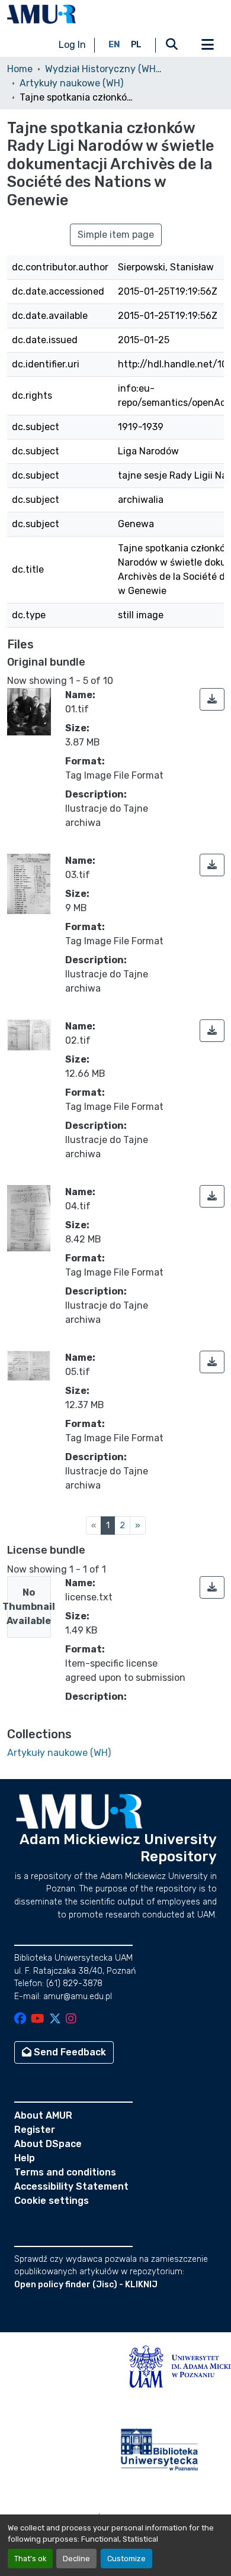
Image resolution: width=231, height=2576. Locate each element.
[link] (212, 699)
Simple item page (116, 235)
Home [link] (20, 69)
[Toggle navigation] (207, 45)
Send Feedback (69, 2052)
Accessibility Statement (71, 2186)
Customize (126, 2559)
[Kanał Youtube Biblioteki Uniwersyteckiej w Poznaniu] (38, 2020)
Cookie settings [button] (52, 2201)
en (114, 45)
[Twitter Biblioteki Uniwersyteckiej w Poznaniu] (55, 2020)
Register (35, 2130)
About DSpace (48, 2144)
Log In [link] (72, 45)
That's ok (30, 2559)
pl (136, 45)
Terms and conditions (65, 2172)
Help (25, 2158)
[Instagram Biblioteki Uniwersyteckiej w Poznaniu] (71, 2020)
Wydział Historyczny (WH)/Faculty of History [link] (104, 69)
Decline (76, 2559)
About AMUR (43, 2115)
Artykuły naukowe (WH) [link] (71, 83)
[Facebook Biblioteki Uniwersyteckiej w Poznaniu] (20, 2020)
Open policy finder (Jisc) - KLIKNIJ (86, 2285)
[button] (41, 14)
